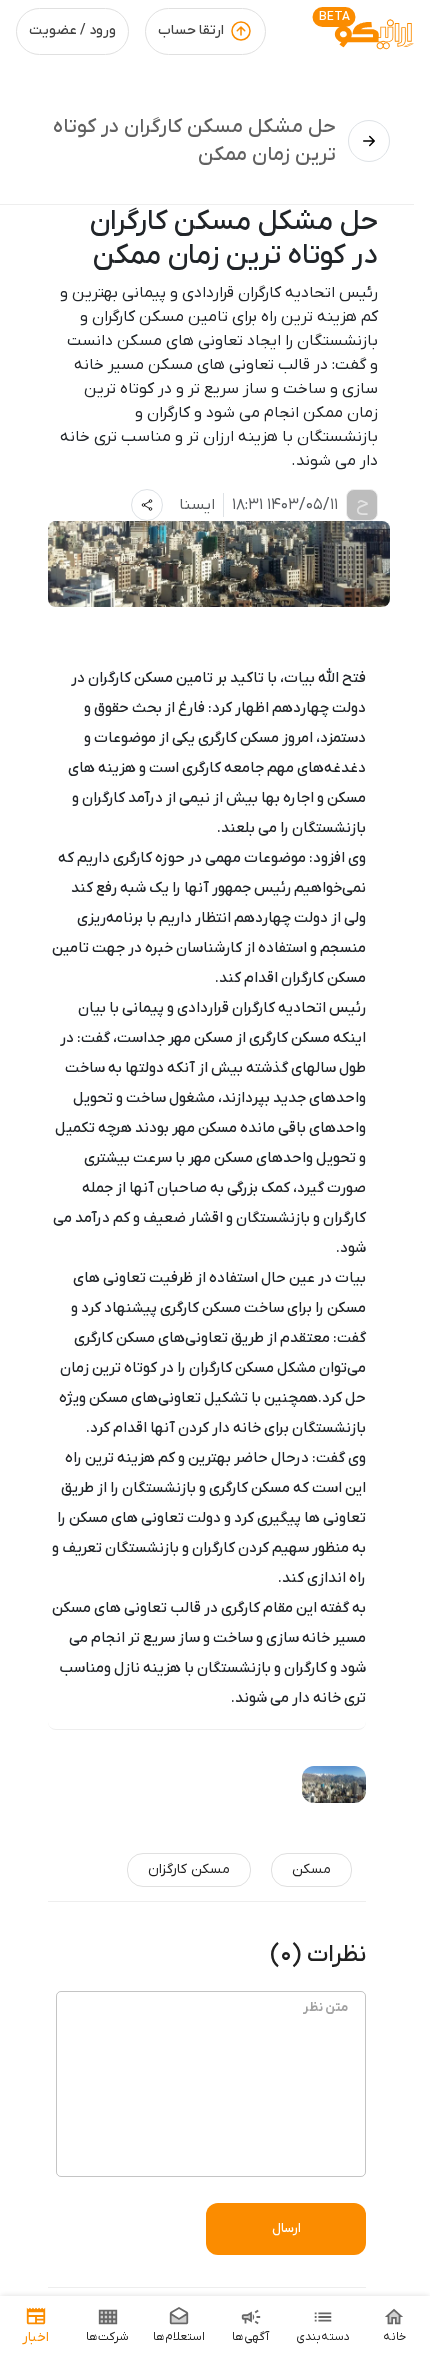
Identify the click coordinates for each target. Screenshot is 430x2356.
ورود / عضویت (72, 30)
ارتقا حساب (191, 30)
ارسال (286, 2228)
